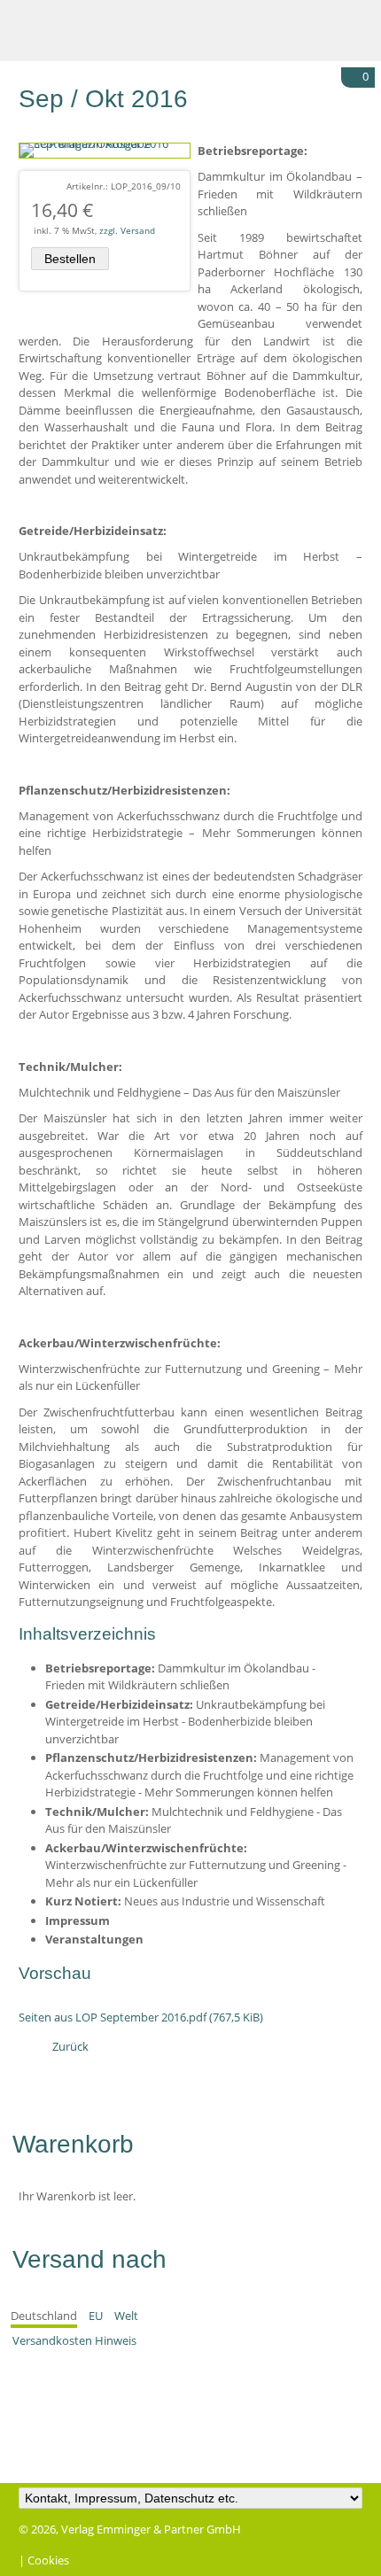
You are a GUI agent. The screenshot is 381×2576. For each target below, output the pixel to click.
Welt (126, 2316)
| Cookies (44, 2560)
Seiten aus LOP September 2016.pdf (141, 2017)
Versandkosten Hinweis (74, 2340)
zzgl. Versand (127, 230)
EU (96, 2316)
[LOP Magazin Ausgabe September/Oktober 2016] (105, 144)
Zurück (70, 2046)
